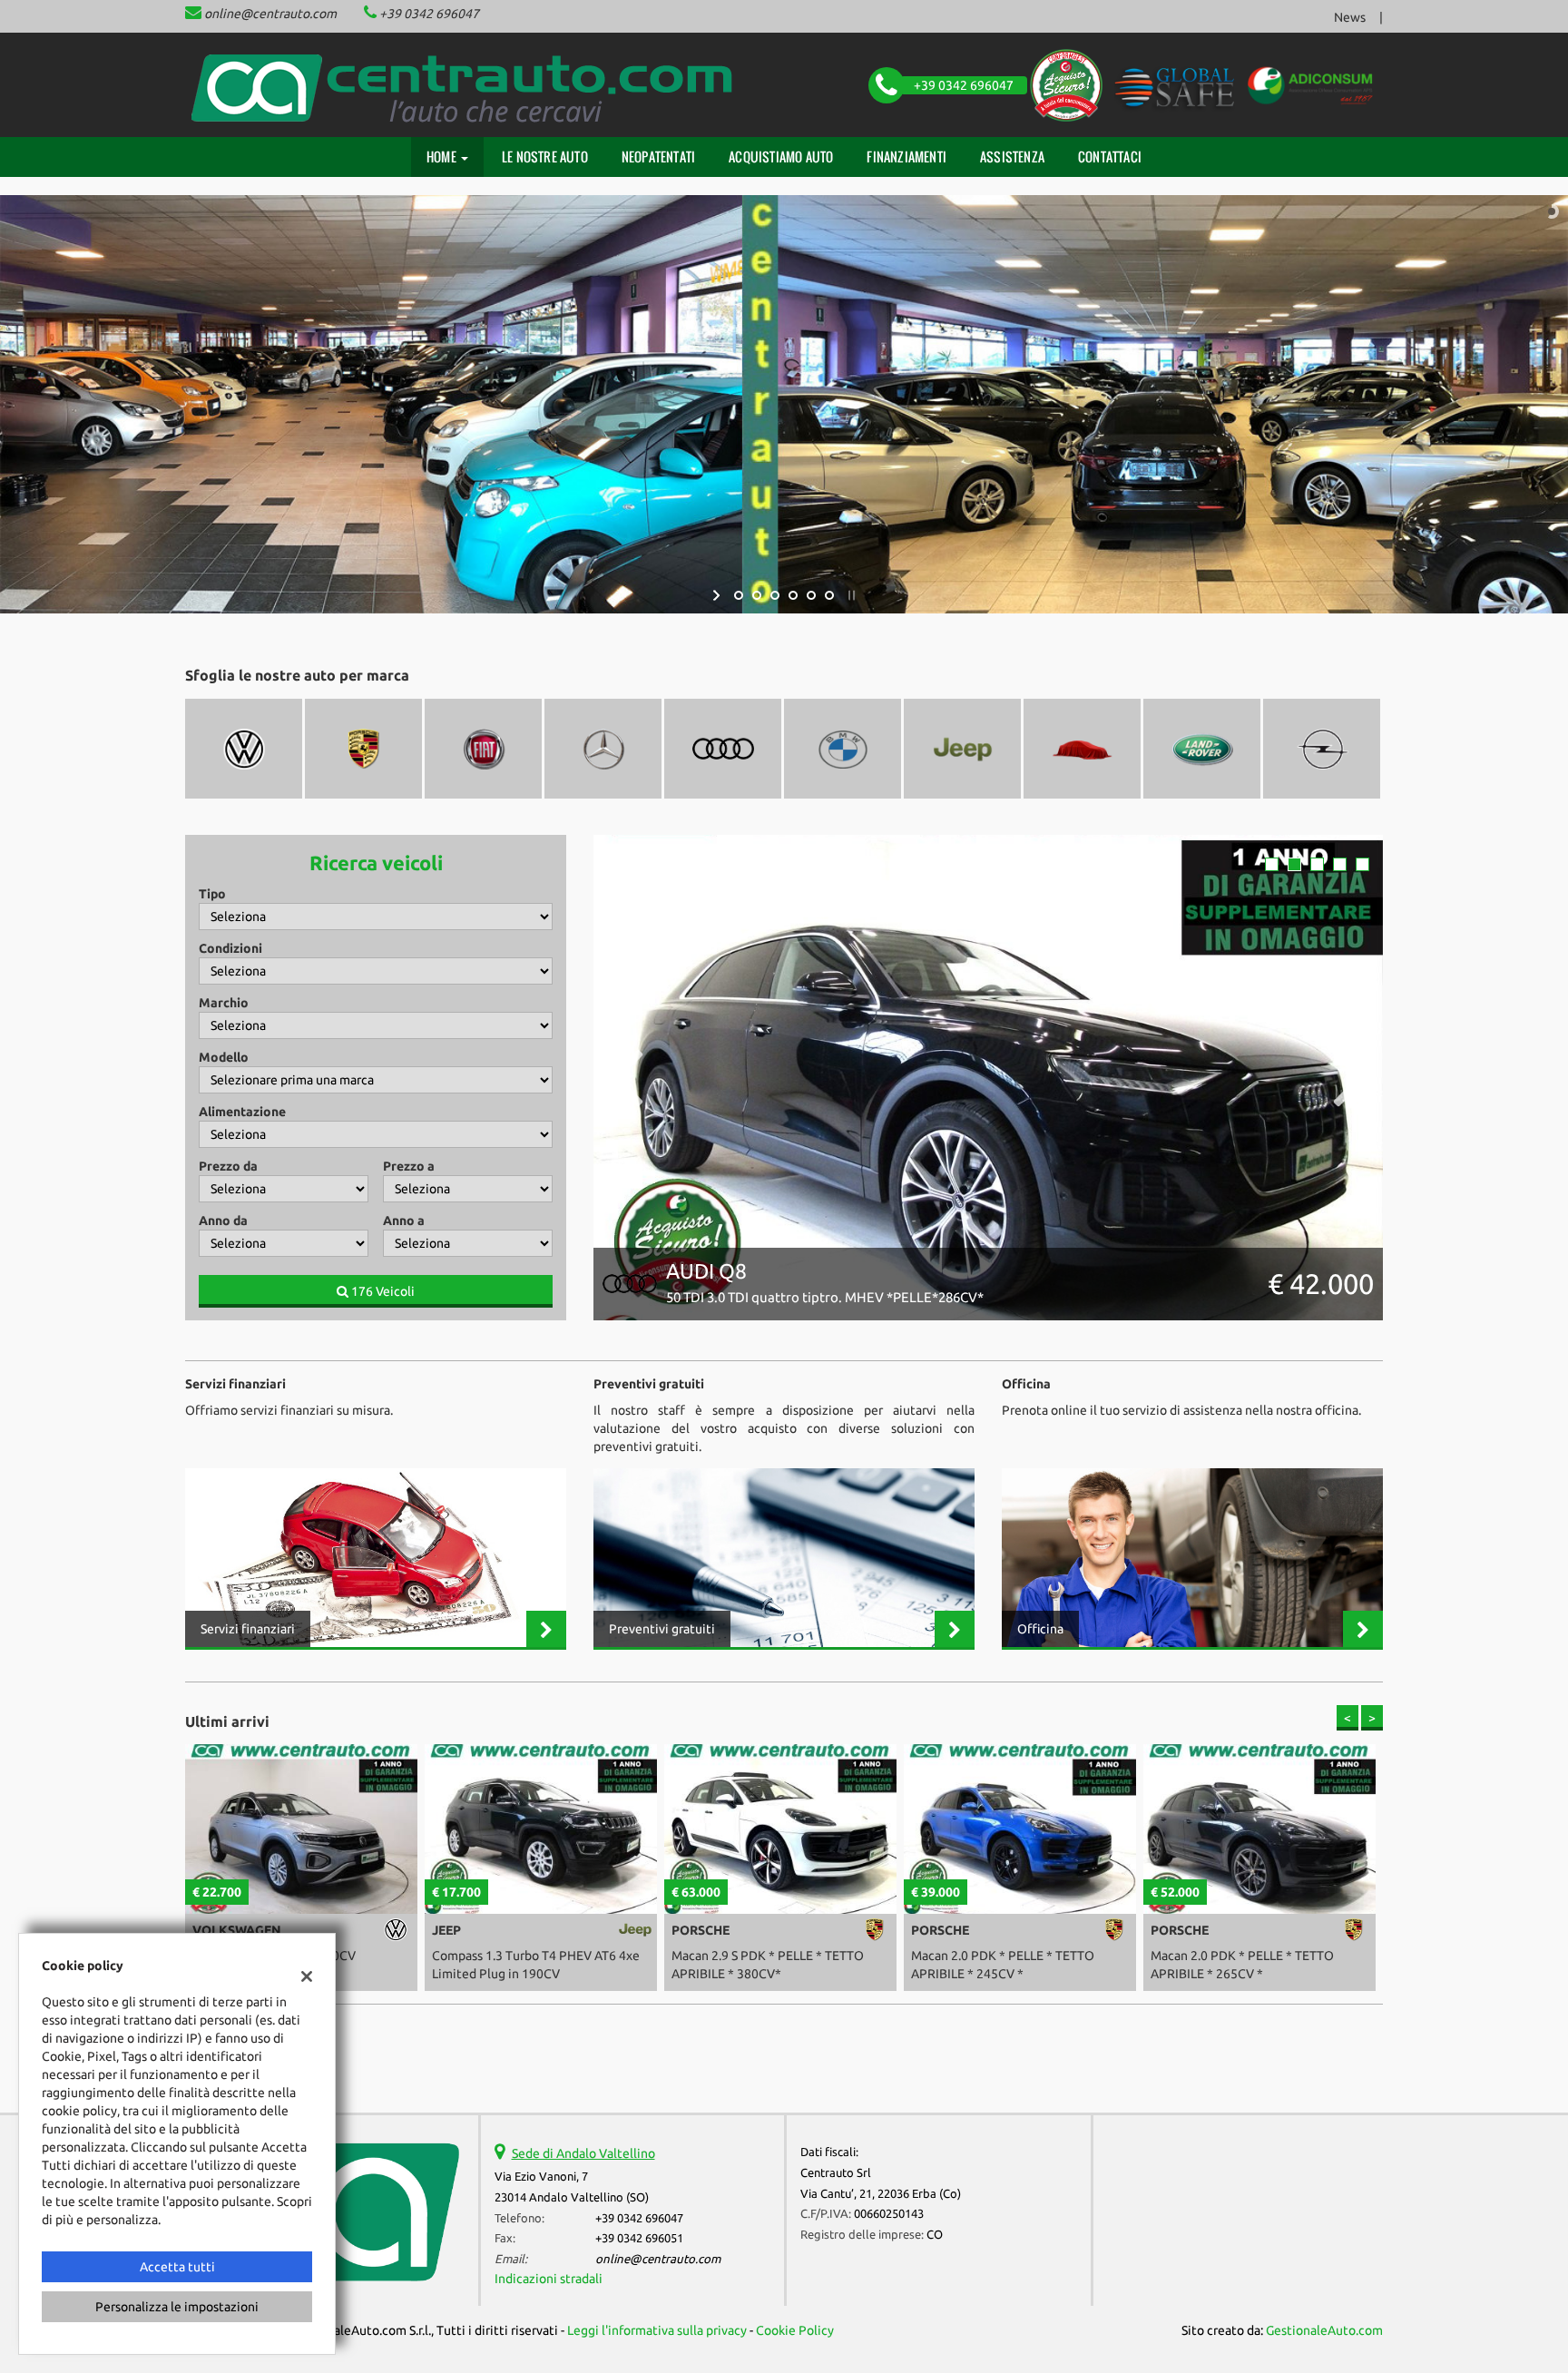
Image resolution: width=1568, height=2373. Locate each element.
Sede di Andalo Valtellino (583, 2153)
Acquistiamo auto (781, 157)
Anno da (223, 1221)
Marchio (224, 1003)
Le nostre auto (545, 157)
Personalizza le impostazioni (177, 2307)
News (1350, 17)
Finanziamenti (906, 157)
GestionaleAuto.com (1324, 2330)
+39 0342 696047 (429, 14)
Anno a (404, 1221)
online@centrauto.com (270, 14)
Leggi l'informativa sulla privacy (657, 2330)
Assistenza (1012, 157)
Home (443, 157)
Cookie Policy (795, 2330)
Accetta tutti (177, 2267)
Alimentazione (242, 1112)
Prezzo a (409, 1166)
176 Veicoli (382, 1291)
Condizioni (230, 948)
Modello (224, 1057)
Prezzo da (228, 1166)
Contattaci (1110, 157)
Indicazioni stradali (549, 2279)
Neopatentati (658, 157)
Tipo (212, 894)
